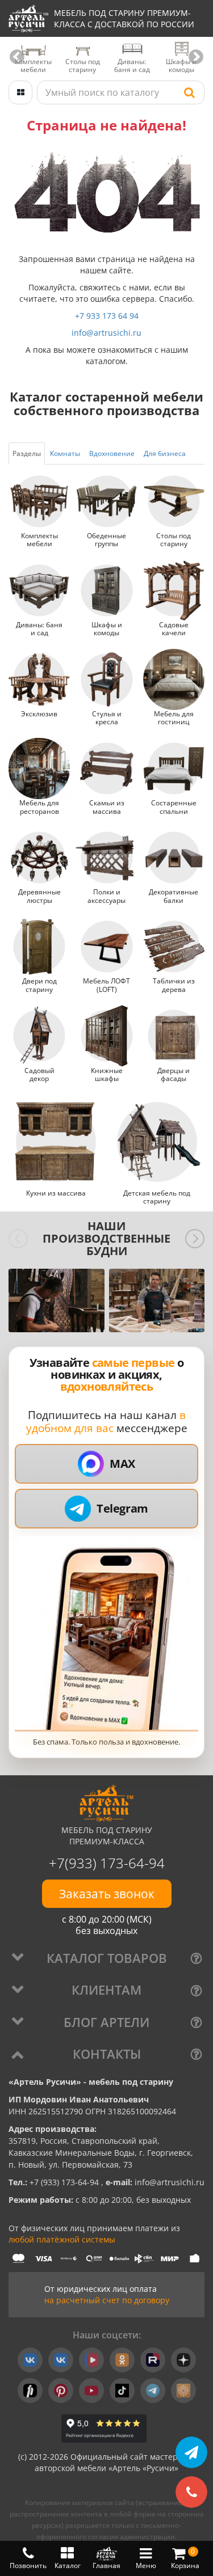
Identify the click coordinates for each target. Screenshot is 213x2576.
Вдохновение (112, 453)
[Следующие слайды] (195, 1239)
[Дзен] (183, 2360)
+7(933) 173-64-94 (107, 1863)
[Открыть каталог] (20, 92)
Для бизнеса (165, 453)
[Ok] (122, 2360)
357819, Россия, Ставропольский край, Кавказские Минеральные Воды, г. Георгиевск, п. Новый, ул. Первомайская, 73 (101, 2153)
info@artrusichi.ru (106, 333)
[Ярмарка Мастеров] (183, 2391)
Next (196, 57)
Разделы (27, 453)
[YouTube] (91, 2391)
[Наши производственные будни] (57, 1300)
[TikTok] (122, 2391)
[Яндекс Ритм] (30, 2391)
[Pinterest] (61, 2391)
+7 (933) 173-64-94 (65, 2182)
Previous (17, 57)
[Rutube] (153, 2360)
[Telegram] (153, 2391)
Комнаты (65, 453)
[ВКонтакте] (30, 2360)
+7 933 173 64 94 (107, 316)
